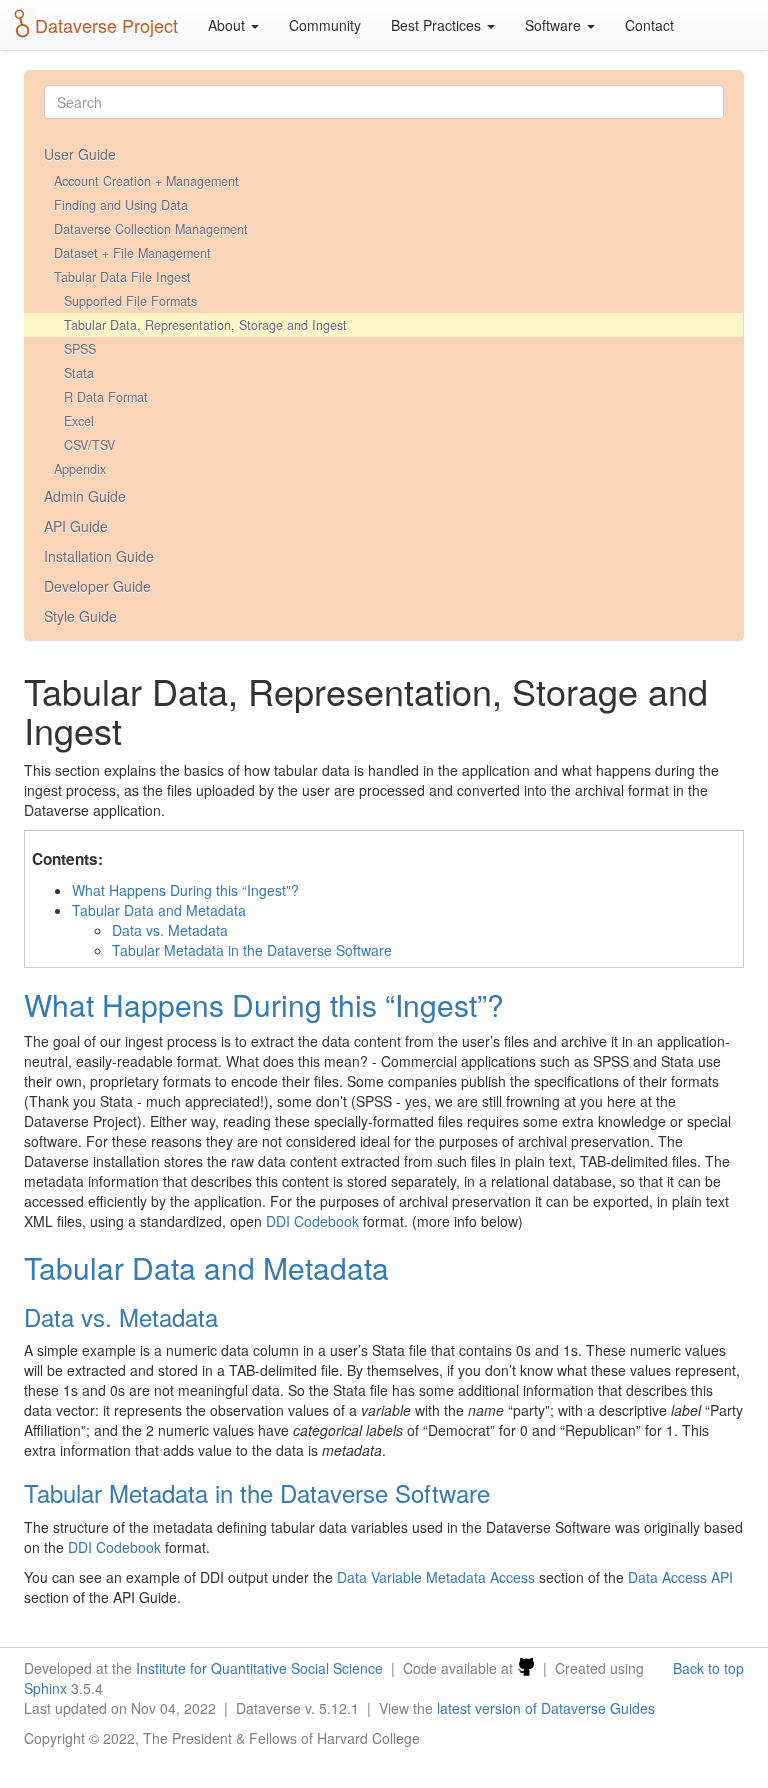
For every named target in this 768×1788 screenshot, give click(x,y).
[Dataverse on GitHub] (526, 1668)
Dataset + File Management (132, 253)
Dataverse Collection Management (151, 229)
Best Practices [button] (438, 25)
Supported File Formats (130, 301)
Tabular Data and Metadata (159, 910)
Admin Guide (85, 496)
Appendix (80, 469)
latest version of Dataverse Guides (546, 1708)
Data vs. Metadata (170, 930)
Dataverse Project (106, 25)
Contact (649, 25)
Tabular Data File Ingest (122, 277)
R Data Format (106, 397)
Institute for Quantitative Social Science (259, 1668)
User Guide (80, 154)
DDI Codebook (312, 1221)
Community (325, 25)
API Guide (76, 526)
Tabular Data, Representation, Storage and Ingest (205, 325)
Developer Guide (97, 586)
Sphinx (45, 1688)
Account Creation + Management (146, 181)
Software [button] (555, 25)
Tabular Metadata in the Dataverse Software (252, 950)
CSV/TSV (89, 445)
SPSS (80, 349)
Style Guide (80, 616)
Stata (79, 373)
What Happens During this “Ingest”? (185, 890)
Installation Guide (99, 556)
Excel (79, 421)
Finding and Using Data (121, 205)
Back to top (708, 1668)
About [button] (228, 25)
